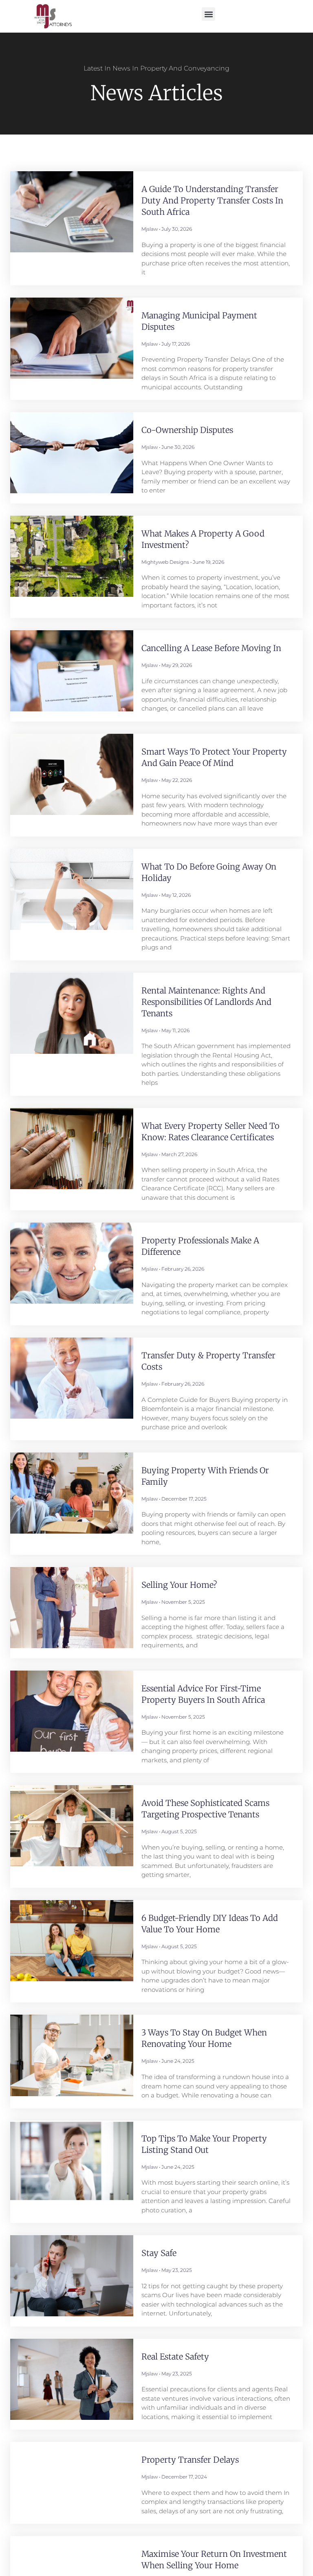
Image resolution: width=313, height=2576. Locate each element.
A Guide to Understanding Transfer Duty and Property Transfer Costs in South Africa (212, 200)
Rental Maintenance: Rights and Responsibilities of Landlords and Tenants (206, 1002)
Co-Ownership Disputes (187, 430)
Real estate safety (175, 2356)
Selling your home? (179, 1585)
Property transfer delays (190, 2460)
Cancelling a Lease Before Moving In (211, 648)
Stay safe (159, 2253)
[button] (208, 14)
